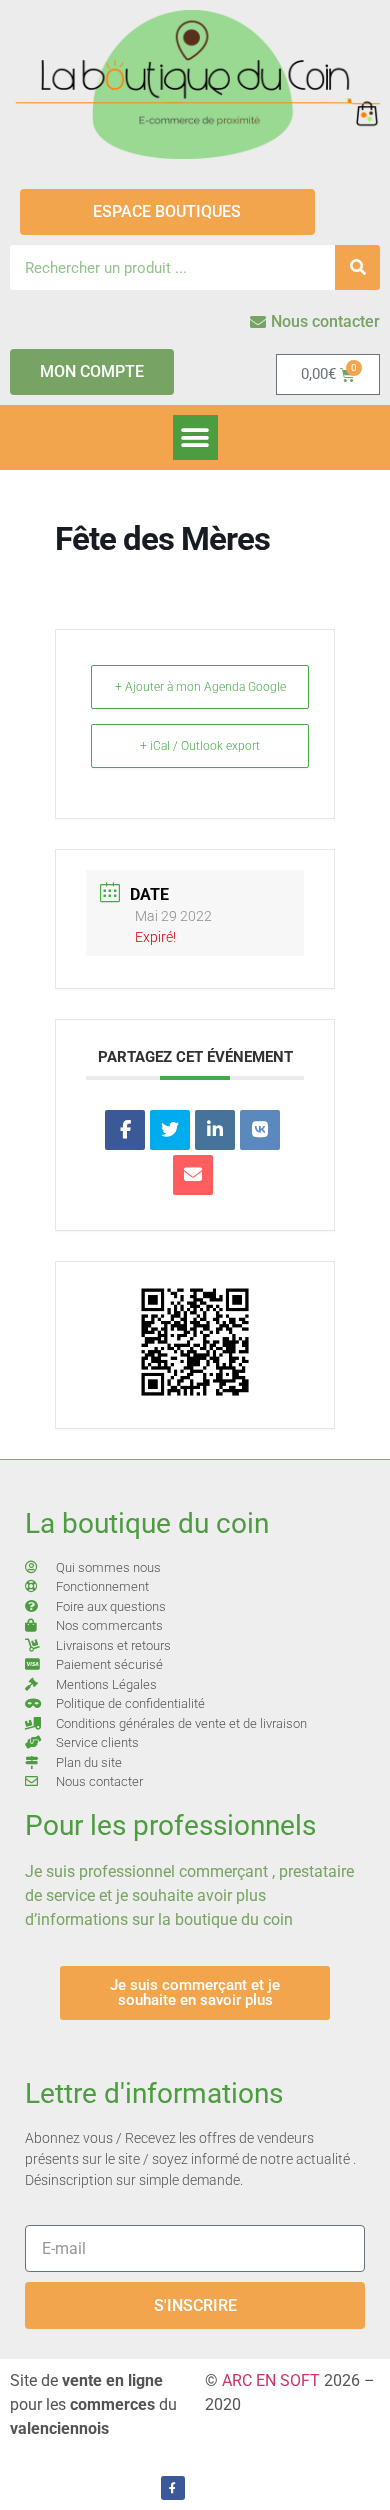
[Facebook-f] (173, 2488)
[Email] (193, 1175)
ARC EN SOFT (271, 2380)
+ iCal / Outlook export (200, 746)
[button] (195, 437)
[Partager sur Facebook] (125, 1130)
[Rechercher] (357, 267)
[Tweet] (170, 1130)
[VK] (260, 1130)
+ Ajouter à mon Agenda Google (200, 687)
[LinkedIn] (215, 1130)
